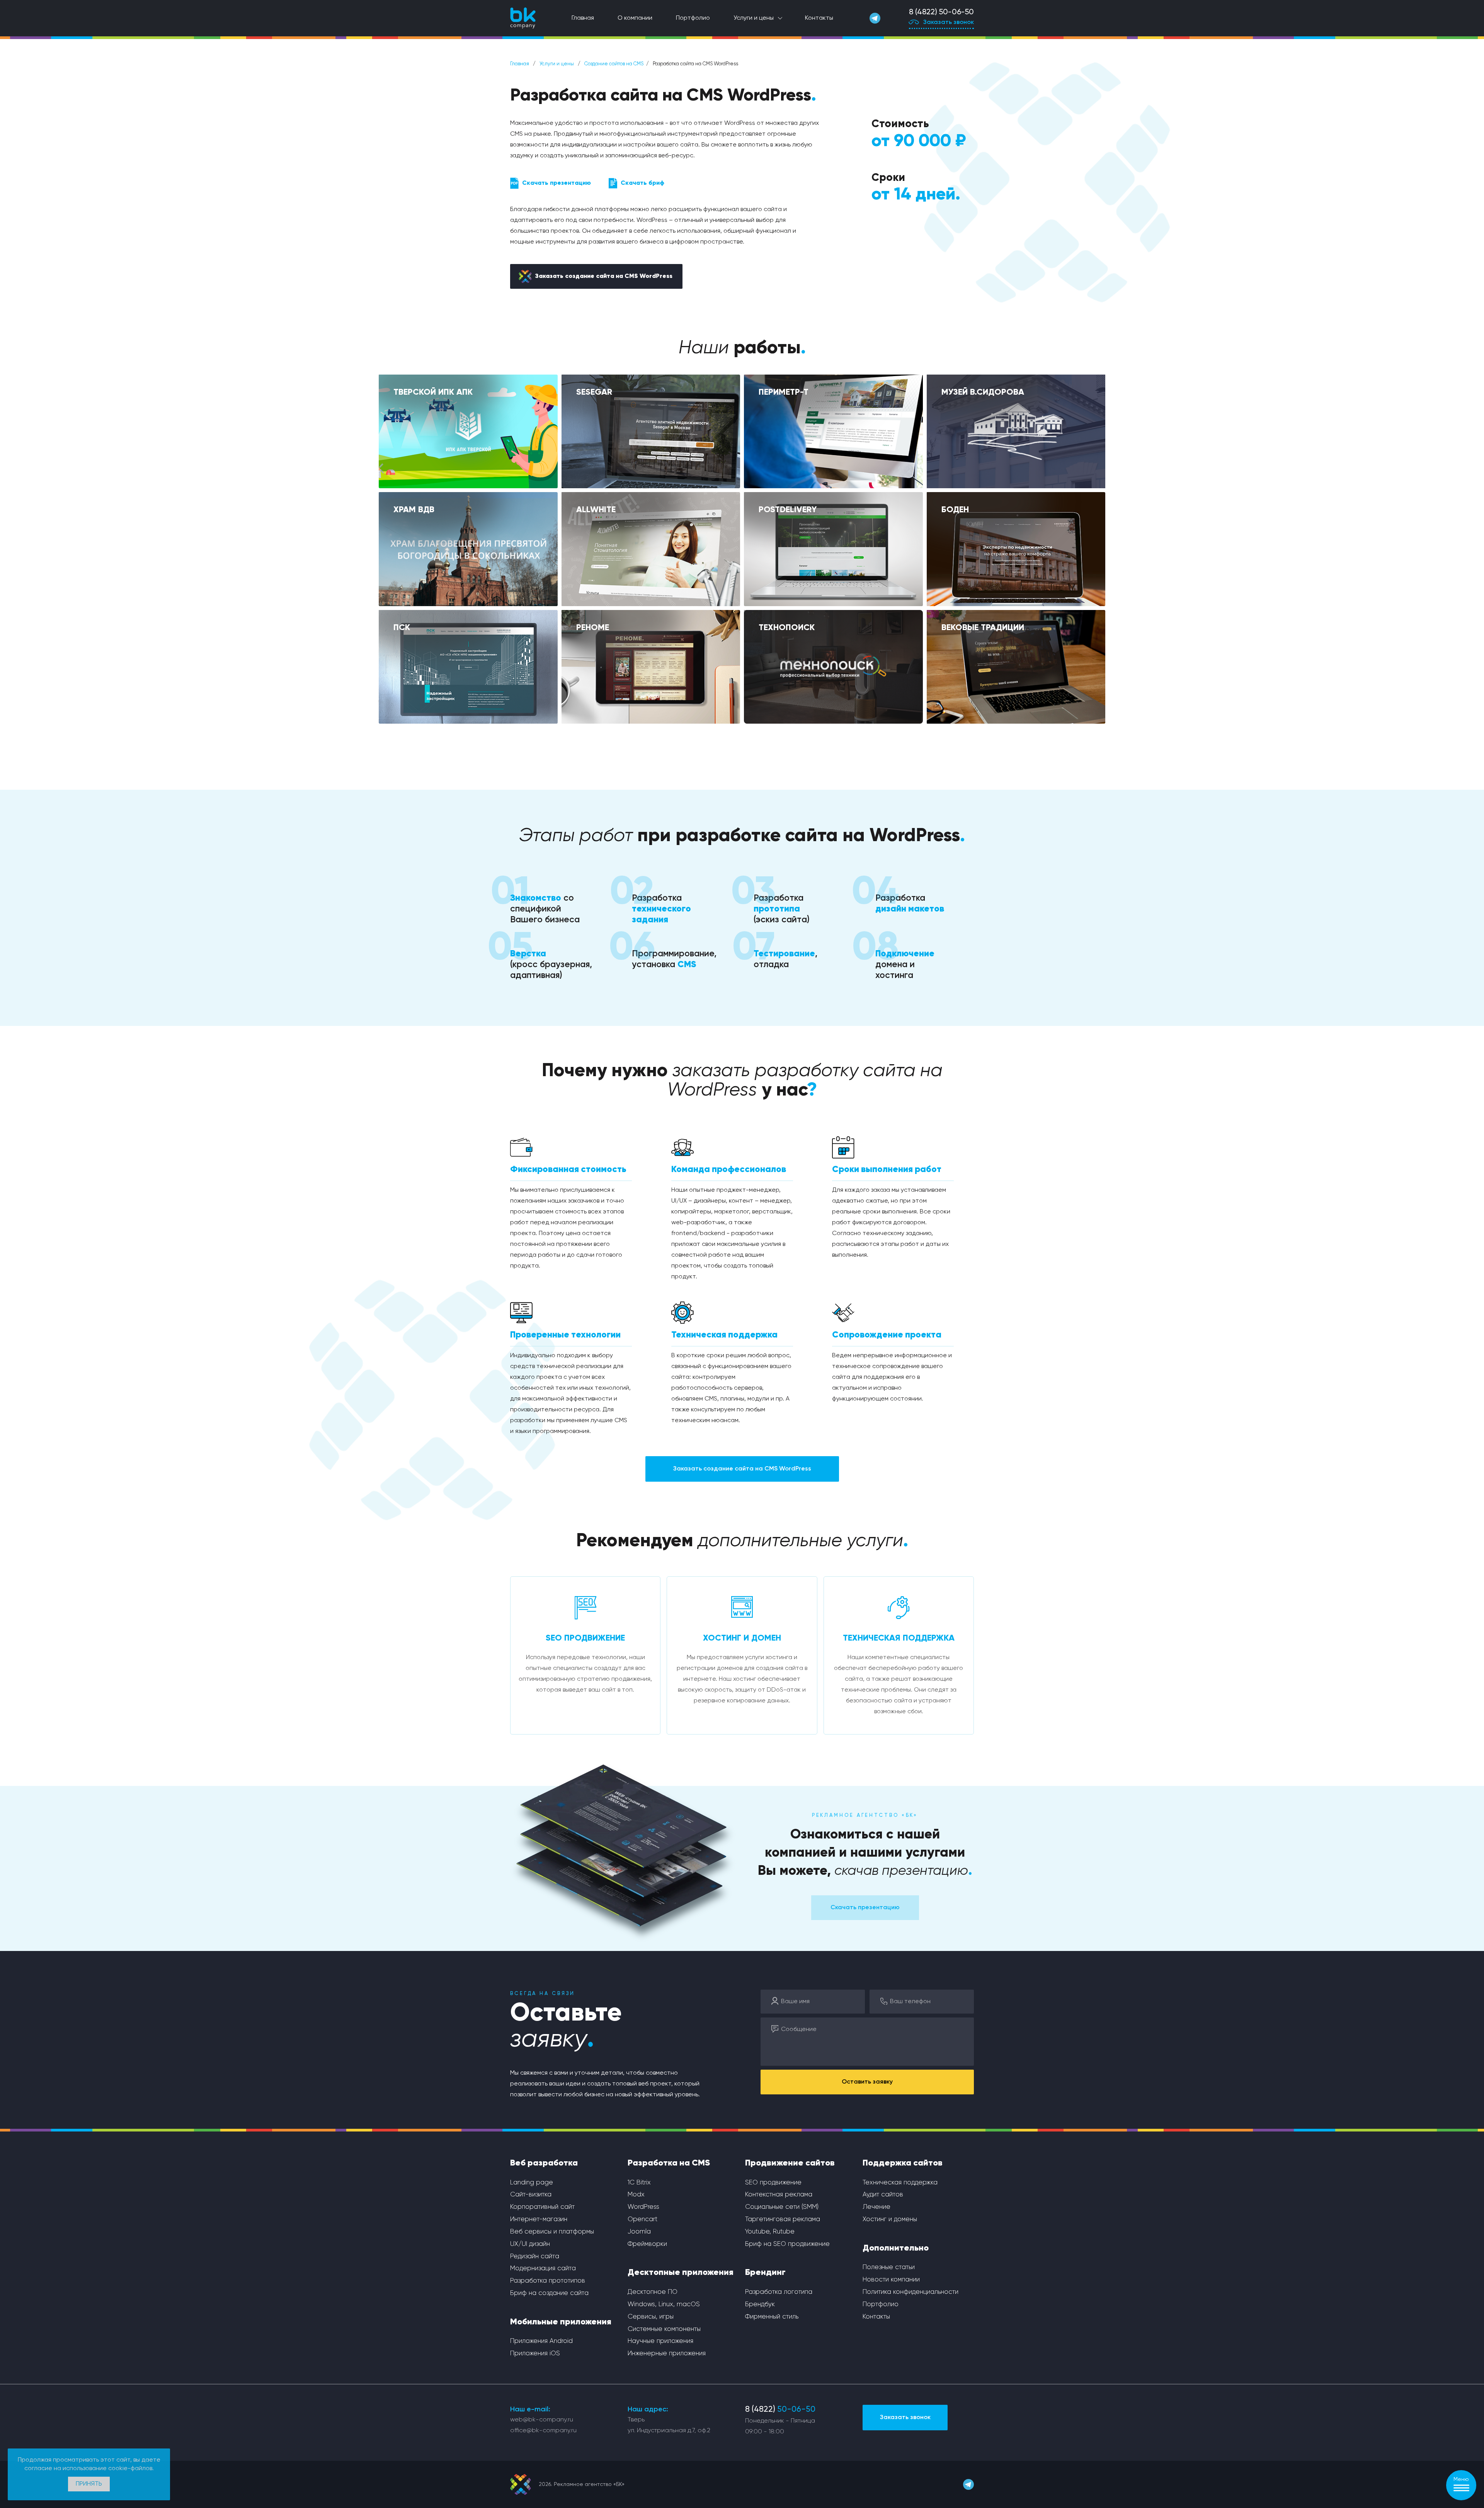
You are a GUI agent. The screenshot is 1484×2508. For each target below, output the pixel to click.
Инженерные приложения (667, 2354)
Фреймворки (647, 2244)
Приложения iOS (535, 2354)
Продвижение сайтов (790, 2163)
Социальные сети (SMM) (782, 2207)
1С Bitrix (639, 2183)
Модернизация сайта (543, 2269)
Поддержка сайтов (903, 2163)
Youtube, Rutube (770, 2232)
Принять (89, 2484)
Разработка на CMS (669, 2163)
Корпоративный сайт (542, 2207)
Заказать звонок (949, 22)
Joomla (639, 2232)
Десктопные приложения (681, 2273)
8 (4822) (780, 2410)
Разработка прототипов (548, 2281)
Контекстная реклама (779, 2195)
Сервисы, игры (651, 2317)
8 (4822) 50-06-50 (941, 12)
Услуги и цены (754, 18)
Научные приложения (660, 2341)
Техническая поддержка (900, 2183)
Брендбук (760, 2304)
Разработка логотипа (779, 2292)
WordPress (643, 2207)
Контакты (819, 18)
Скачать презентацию (556, 183)
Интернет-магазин (539, 2219)
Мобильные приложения (561, 2322)
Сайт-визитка (531, 2195)
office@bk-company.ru (543, 2431)
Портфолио (693, 18)
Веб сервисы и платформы (552, 2232)
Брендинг (765, 2273)
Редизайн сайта (535, 2257)
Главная (583, 18)
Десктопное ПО (653, 2292)
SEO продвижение (773, 2183)
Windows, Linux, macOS (664, 2304)
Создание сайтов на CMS (614, 64)
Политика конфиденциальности (910, 2292)
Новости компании (891, 2280)
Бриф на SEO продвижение (787, 2244)
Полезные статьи (889, 2267)
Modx (636, 2195)
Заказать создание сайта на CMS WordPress (604, 276)
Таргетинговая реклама (783, 2219)
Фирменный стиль (772, 2317)
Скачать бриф (642, 183)
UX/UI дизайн (530, 2244)
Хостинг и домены (890, 2219)
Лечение (876, 2207)
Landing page (532, 2183)
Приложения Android (541, 2341)
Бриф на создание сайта (549, 2293)
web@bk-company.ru (542, 2420)
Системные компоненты (664, 2329)
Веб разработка (544, 2163)
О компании (635, 18)
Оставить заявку (867, 2082)
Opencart (642, 2219)
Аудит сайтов (883, 2195)
